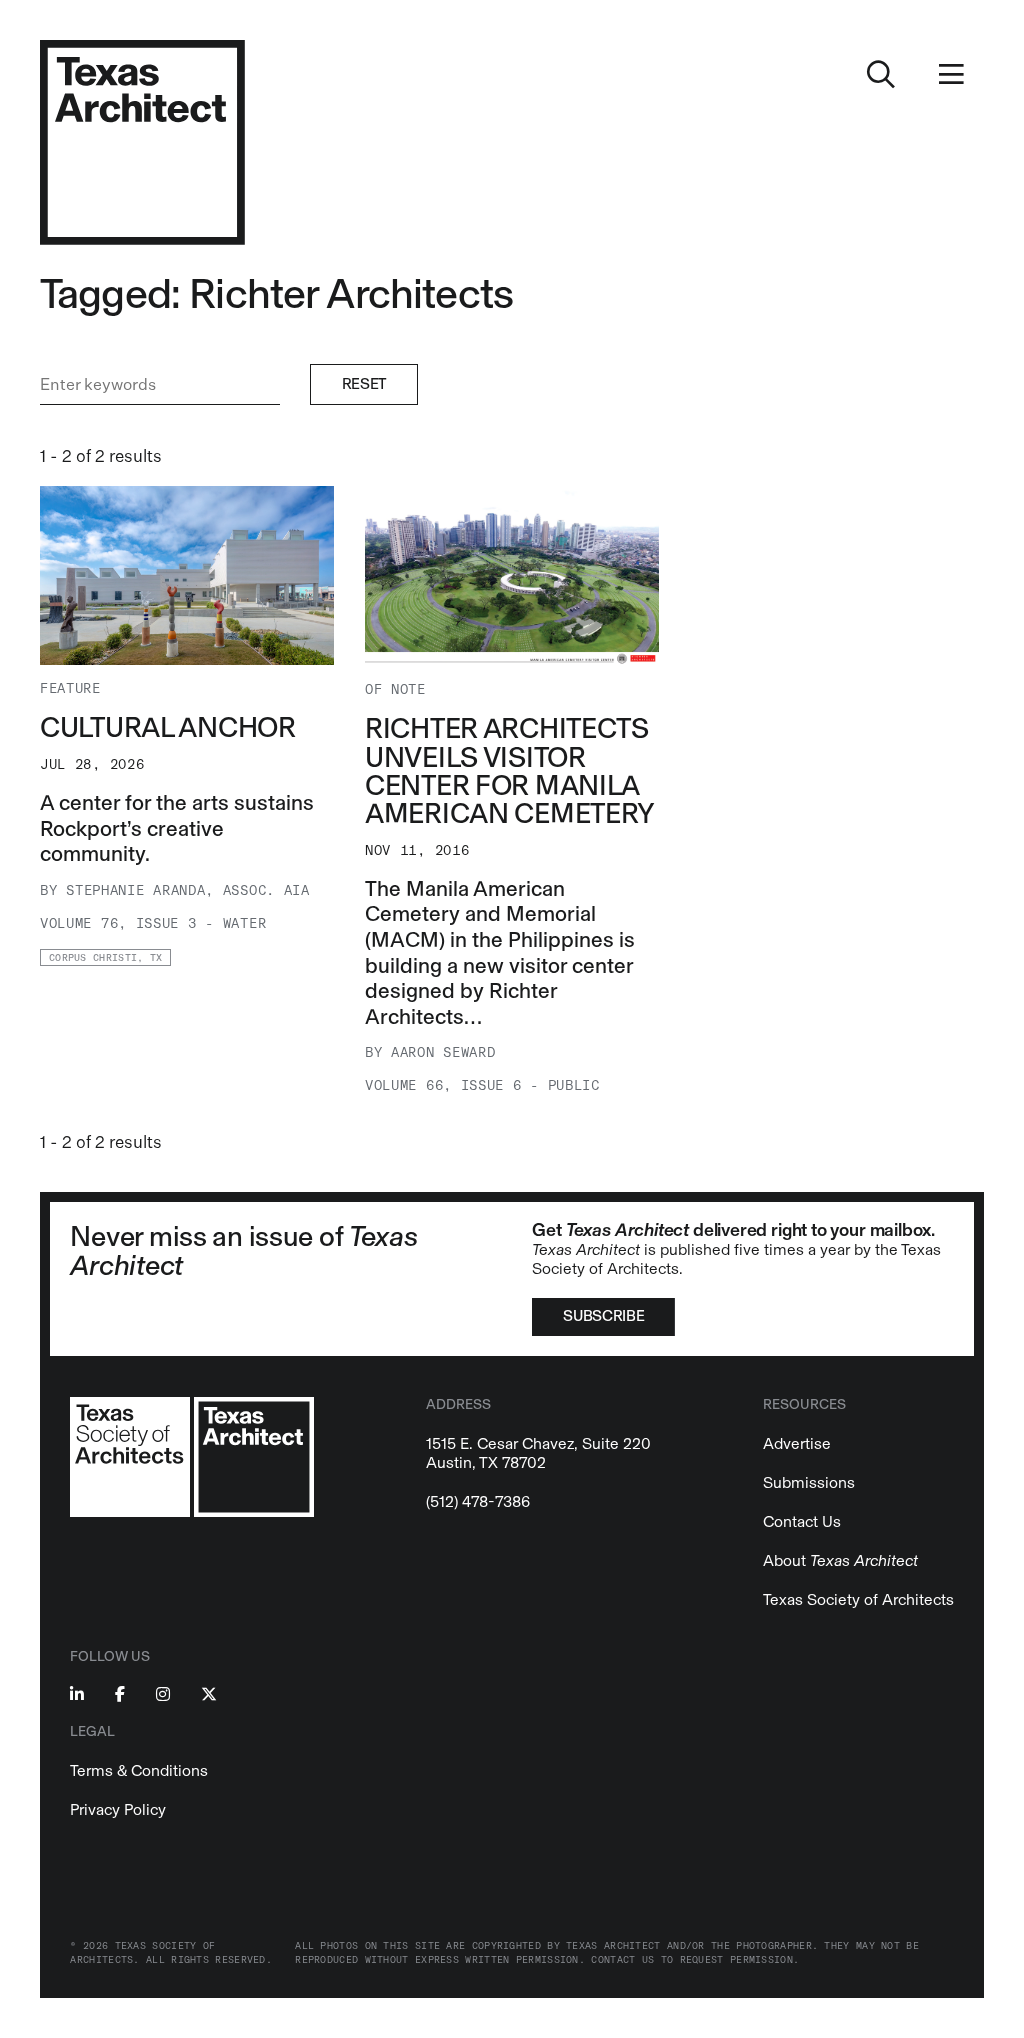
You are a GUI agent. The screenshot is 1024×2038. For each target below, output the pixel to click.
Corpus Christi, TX (105, 958)
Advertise (797, 1443)
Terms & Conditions (139, 1770)
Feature (70, 688)
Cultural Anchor (168, 727)
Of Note (395, 689)
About (840, 1560)
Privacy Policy (118, 1809)
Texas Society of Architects (858, 1599)
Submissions (809, 1482)
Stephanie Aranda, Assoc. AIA (188, 890)
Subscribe (603, 1316)
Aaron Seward (443, 1052)
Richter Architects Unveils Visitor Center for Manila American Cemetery (510, 770)
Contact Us (802, 1521)
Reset (364, 384)
